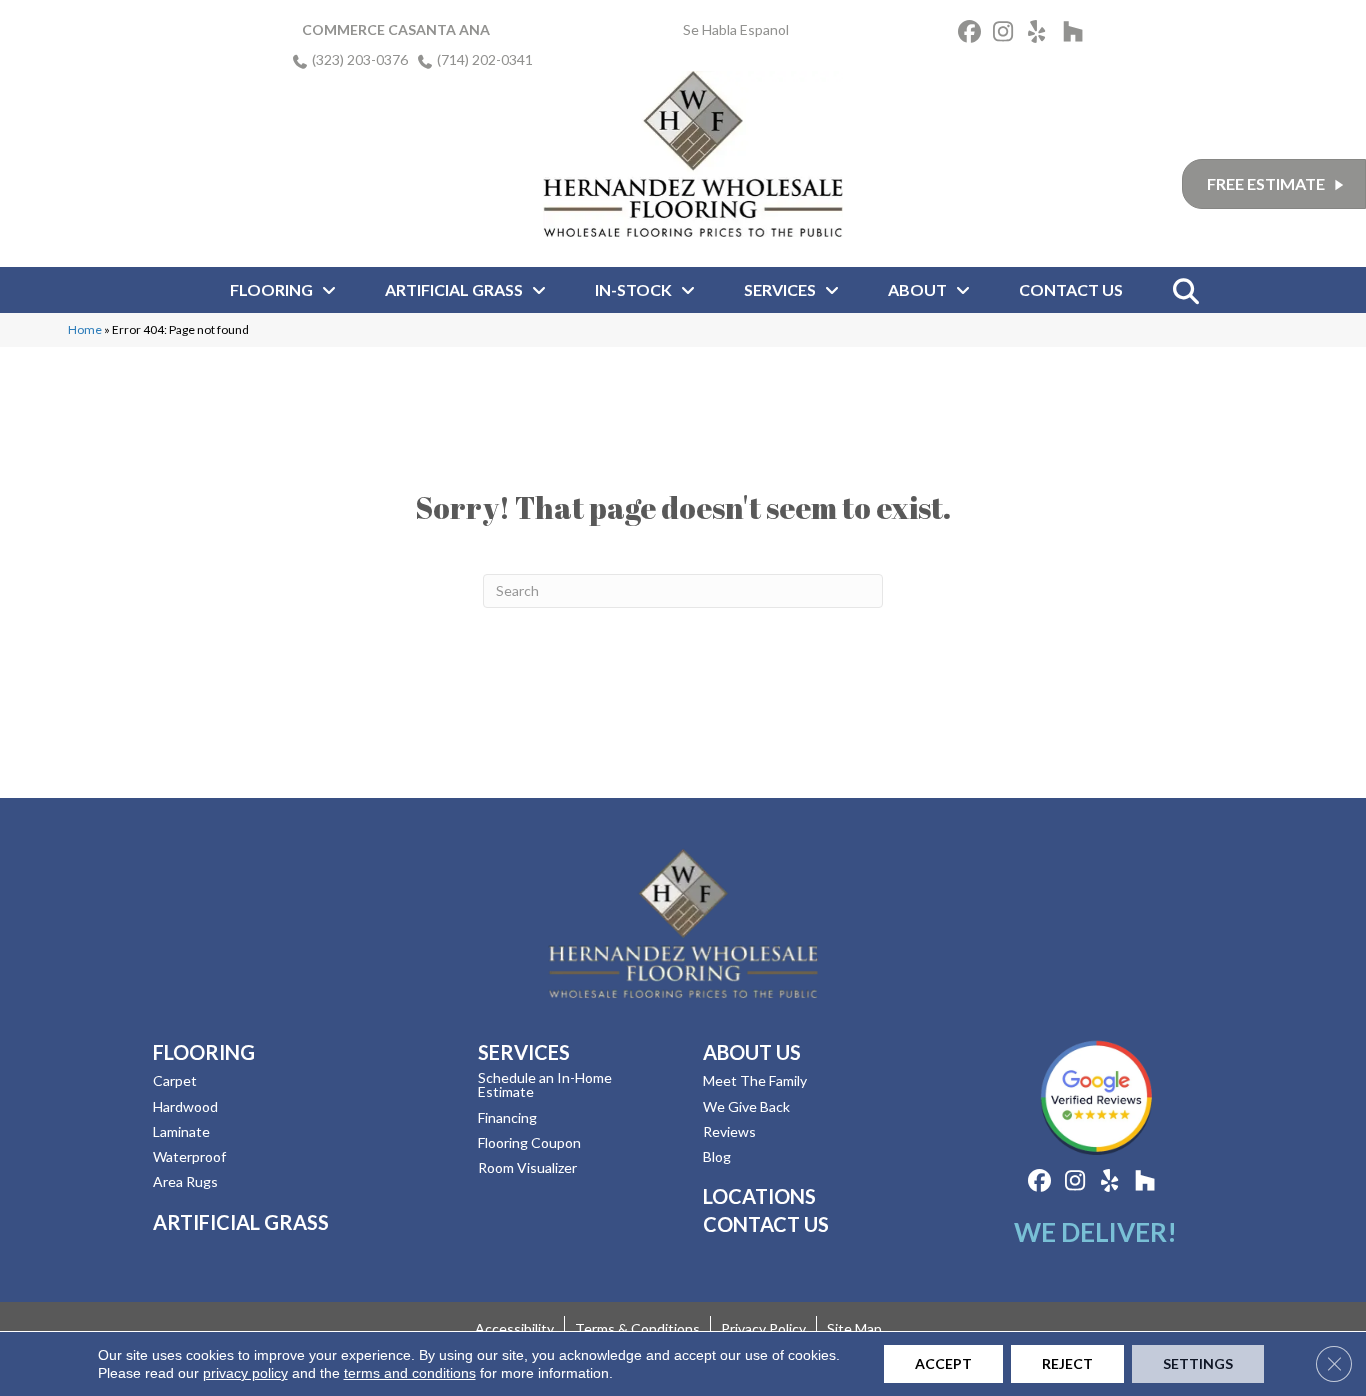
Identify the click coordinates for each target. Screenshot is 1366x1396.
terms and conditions (410, 1373)
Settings (1198, 1363)
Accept (943, 1363)
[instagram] (1007, 34)
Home (85, 329)
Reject (1067, 1363)
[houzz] (1077, 34)
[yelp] (1042, 34)
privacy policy (245, 1373)
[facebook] (972, 34)
